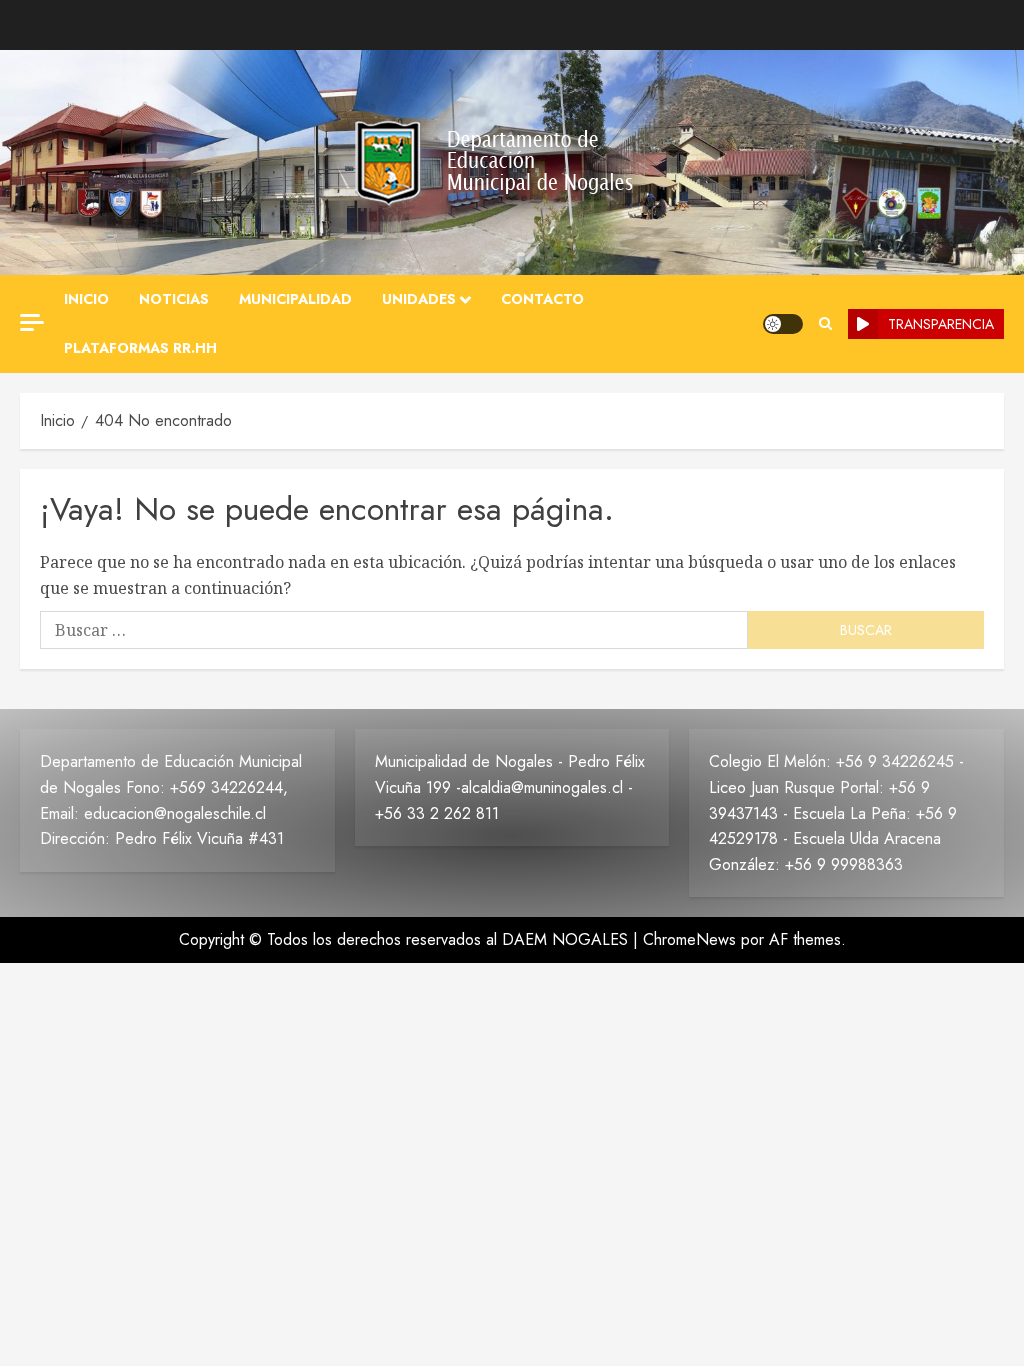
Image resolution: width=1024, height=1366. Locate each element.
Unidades (419, 299)
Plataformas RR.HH (140, 348)
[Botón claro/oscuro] (783, 324)
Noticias (174, 299)
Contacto (542, 299)
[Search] (825, 324)
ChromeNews (689, 939)
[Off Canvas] (32, 322)
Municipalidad (295, 299)
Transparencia (941, 324)
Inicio (86, 299)
